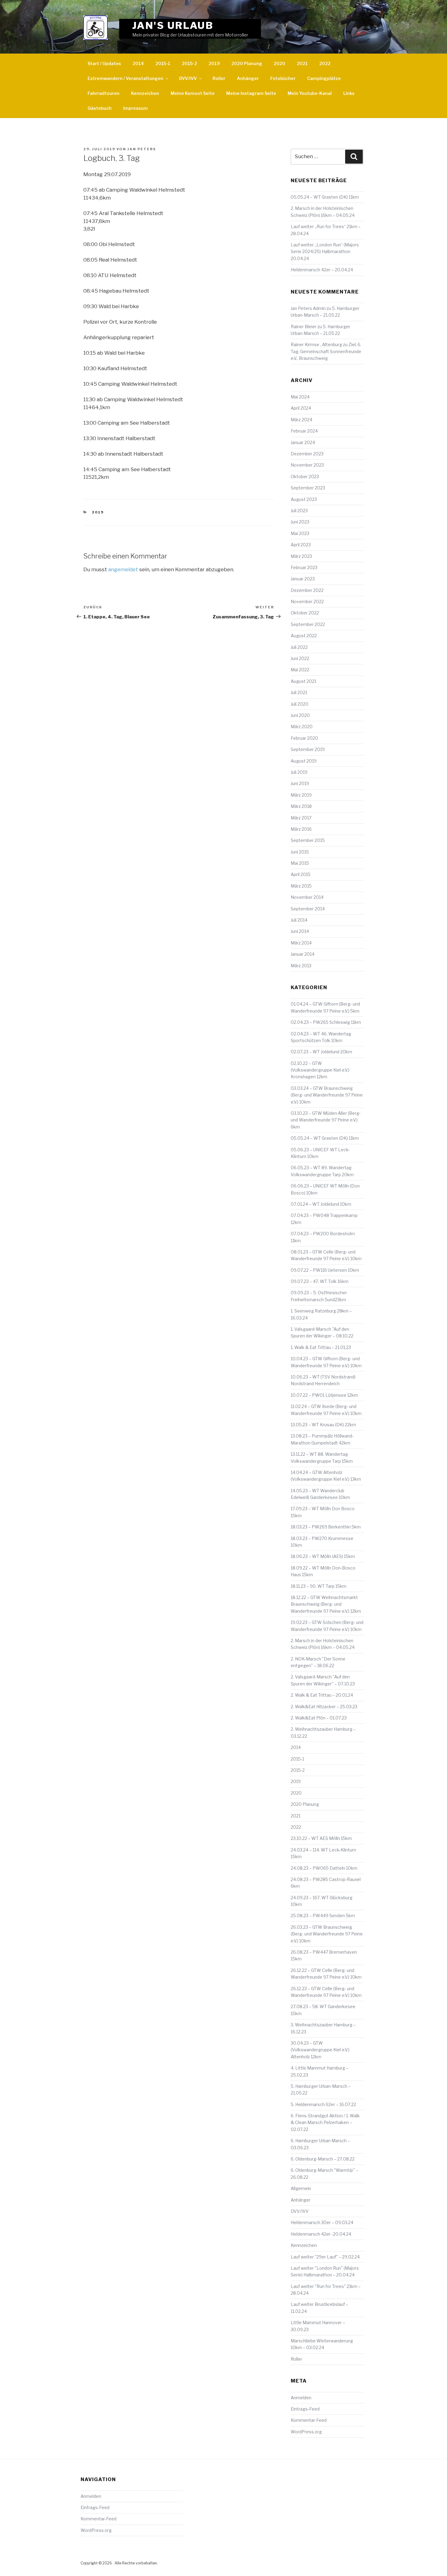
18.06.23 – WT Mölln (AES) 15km (323, 1556)
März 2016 (301, 829)
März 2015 (301, 886)
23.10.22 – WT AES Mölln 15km (321, 1838)
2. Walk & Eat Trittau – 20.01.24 (322, 1695)
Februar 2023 (304, 567)
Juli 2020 (300, 704)
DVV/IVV (188, 78)
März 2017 (301, 818)
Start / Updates (104, 63)
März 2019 (301, 795)
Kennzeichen (145, 93)
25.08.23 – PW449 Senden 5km (323, 1915)
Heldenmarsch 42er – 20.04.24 (322, 270)
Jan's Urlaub (173, 25)
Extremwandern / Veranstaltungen (125, 78)
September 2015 (308, 840)
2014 (138, 63)
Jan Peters (142, 149)
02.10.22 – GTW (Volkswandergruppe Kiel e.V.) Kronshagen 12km (320, 1070)
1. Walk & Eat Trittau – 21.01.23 (321, 1347)
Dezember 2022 (307, 590)
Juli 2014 (299, 920)
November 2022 (307, 601)
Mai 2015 (300, 863)
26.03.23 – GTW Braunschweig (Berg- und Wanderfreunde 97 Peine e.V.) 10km (327, 1934)
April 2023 (301, 545)
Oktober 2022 (305, 613)
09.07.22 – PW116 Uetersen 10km (325, 1270)
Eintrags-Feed (305, 2409)
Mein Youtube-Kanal (310, 93)
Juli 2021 (299, 692)
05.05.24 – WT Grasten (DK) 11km (325, 197)
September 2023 (308, 488)
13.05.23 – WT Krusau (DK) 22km (323, 1425)
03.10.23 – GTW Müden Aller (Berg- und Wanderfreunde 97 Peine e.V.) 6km (326, 1120)
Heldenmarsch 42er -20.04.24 (321, 2234)
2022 (325, 63)
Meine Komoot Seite (193, 93)
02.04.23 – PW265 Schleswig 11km (326, 1022)
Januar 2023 (303, 579)
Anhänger (248, 78)
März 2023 (301, 556)
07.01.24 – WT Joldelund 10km (321, 1204)
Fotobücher (283, 78)
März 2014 (301, 943)
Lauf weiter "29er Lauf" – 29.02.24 (325, 2257)
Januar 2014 (303, 954)
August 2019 (304, 761)
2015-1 (163, 63)
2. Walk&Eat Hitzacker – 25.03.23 (324, 1707)
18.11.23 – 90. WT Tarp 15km (319, 1586)
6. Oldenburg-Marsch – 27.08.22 (323, 2159)
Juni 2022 (300, 658)
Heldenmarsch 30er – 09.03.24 (322, 2222)
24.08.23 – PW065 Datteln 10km (324, 1868)
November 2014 (307, 897)
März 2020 (302, 727)
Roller (219, 78)
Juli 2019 (299, 772)
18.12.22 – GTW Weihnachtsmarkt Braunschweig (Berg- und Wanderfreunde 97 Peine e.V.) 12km (326, 1604)
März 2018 (301, 806)
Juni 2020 (300, 715)
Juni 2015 (300, 852)
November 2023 (307, 465)
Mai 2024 (300, 397)
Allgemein (301, 2188)
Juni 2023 (300, 522)
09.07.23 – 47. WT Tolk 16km (320, 1281)
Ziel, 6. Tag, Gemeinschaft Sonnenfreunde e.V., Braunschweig (326, 351)
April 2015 (301, 874)
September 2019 (308, 749)
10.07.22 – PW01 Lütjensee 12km (324, 1395)
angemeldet (123, 569)
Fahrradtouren (104, 93)
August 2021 (303, 681)
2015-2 (189, 63)
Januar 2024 (303, 442)
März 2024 (301, 420)
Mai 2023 (300, 533)
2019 (214, 63)
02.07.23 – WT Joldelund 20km (321, 1052)
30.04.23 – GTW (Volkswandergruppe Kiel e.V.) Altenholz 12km (320, 2050)
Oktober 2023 (305, 476)
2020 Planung (247, 63)
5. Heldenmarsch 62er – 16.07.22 (323, 2104)
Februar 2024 (304, 431)
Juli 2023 (299, 511)
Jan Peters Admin (308, 308)
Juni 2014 (300, 931)
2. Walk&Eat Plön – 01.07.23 (319, 1718)
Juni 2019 (300, 783)
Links (349, 93)
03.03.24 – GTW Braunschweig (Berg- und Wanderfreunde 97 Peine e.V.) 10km (327, 1095)
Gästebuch (100, 108)
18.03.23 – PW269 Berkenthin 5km (326, 1527)
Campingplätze (324, 78)
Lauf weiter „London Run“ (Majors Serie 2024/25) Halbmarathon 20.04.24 (325, 252)
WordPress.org (306, 2432)
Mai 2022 (300, 670)
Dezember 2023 (307, 454)
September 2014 (308, 909)
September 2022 (308, 624)
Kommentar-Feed (309, 2420)
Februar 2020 (304, 738)
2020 (279, 63)
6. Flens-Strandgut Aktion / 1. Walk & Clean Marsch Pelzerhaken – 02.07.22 (325, 2122)
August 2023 (304, 499)
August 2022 (304, 636)
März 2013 (301, 966)
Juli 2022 (299, 647)
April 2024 (301, 408)
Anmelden (301, 2398)
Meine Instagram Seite (251, 93)
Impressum (135, 108)
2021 (302, 63)
